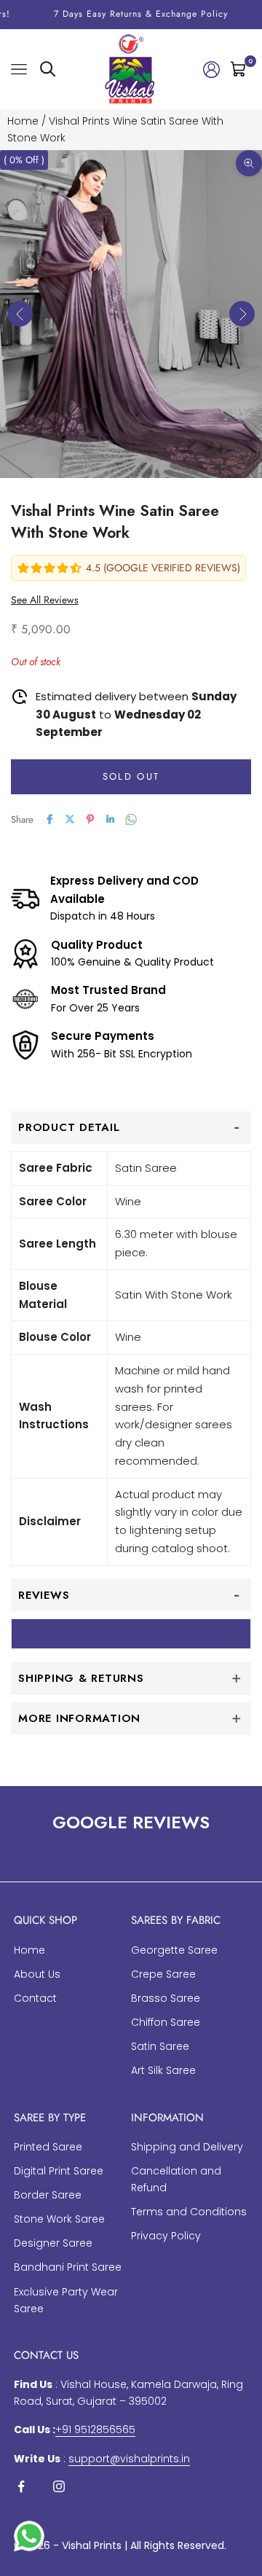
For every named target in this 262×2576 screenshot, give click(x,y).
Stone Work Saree (59, 2219)
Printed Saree (48, 2147)
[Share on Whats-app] (131, 819)
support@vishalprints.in (129, 2459)
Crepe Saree (163, 1974)
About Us (37, 1974)
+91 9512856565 (95, 2430)
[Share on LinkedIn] (111, 819)
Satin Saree (160, 2046)
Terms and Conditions (189, 2212)
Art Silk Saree (163, 2070)
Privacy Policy (166, 2236)
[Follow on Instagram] (59, 2486)
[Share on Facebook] (49, 819)
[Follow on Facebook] (21, 2486)
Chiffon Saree (166, 2022)
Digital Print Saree (59, 2171)
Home (23, 121)
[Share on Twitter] (70, 819)
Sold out (131, 776)
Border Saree (48, 2195)
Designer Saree (53, 2243)
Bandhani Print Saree (68, 2267)
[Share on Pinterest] (90, 819)
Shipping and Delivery (187, 2147)
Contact (35, 1998)
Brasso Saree (166, 1998)
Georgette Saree (174, 1950)
